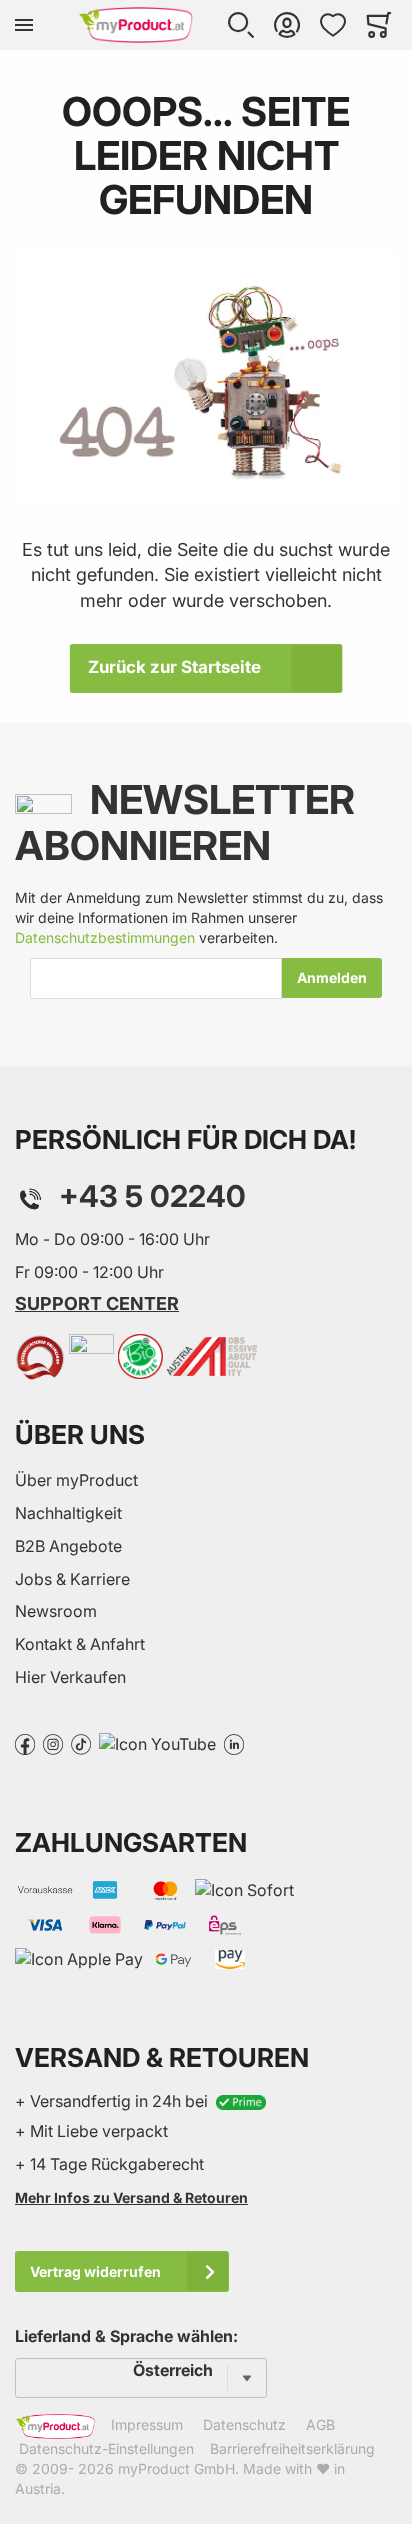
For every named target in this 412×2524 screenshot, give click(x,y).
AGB (320, 2424)
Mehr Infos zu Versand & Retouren (131, 2197)
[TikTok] (81, 1743)
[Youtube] (157, 1743)
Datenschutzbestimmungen (105, 937)
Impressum (147, 2424)
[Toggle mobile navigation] (24, 25)
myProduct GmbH (176, 2468)
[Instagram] (53, 1743)
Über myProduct (76, 1480)
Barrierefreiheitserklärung (292, 2448)
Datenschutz (244, 2424)
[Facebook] (25, 1743)
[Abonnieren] (332, 978)
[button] (241, 25)
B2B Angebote (68, 1546)
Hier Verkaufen (70, 1677)
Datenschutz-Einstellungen (106, 2448)
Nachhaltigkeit (68, 1513)
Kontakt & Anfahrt (80, 1644)
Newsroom (56, 1611)
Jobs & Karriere (72, 1579)
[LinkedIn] (234, 1743)
